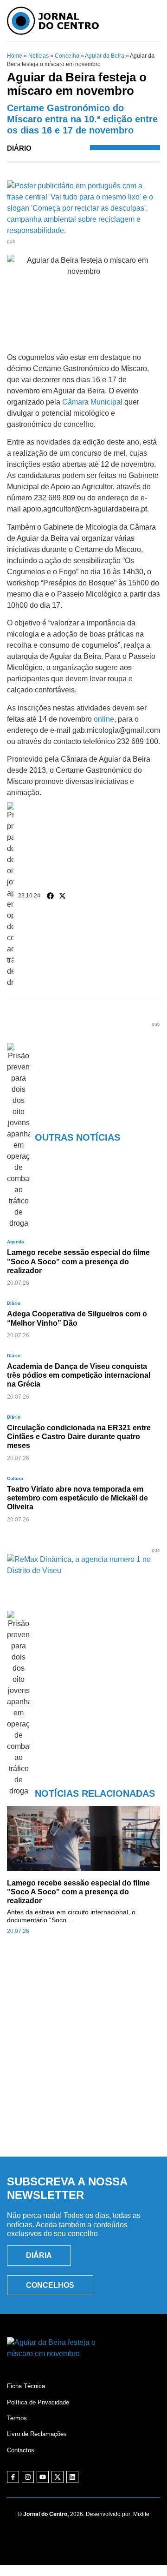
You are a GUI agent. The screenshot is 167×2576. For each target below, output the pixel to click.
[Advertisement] (83, 2056)
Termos (17, 2418)
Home (15, 56)
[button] (51, 896)
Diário (19, 148)
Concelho (67, 56)
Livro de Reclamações (37, 2434)
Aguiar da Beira (105, 56)
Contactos (21, 2450)
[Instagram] (28, 2477)
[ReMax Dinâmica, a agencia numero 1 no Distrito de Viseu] (83, 1570)
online (104, 719)
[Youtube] (43, 2477)
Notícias (39, 56)
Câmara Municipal (92, 402)
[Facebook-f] (13, 2477)
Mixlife (141, 2514)
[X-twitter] (58, 2477)
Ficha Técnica (26, 2386)
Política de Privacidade (38, 2402)
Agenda (16, 1242)
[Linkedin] (72, 2477)
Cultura (15, 1478)
